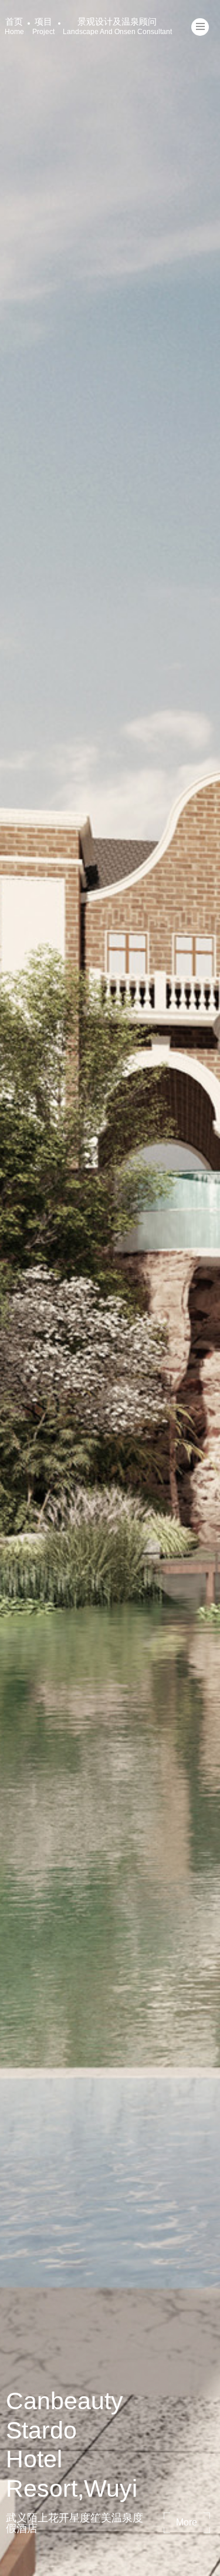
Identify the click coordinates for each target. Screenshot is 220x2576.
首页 (14, 26)
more (187, 2522)
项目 (43, 26)
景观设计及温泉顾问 (117, 26)
